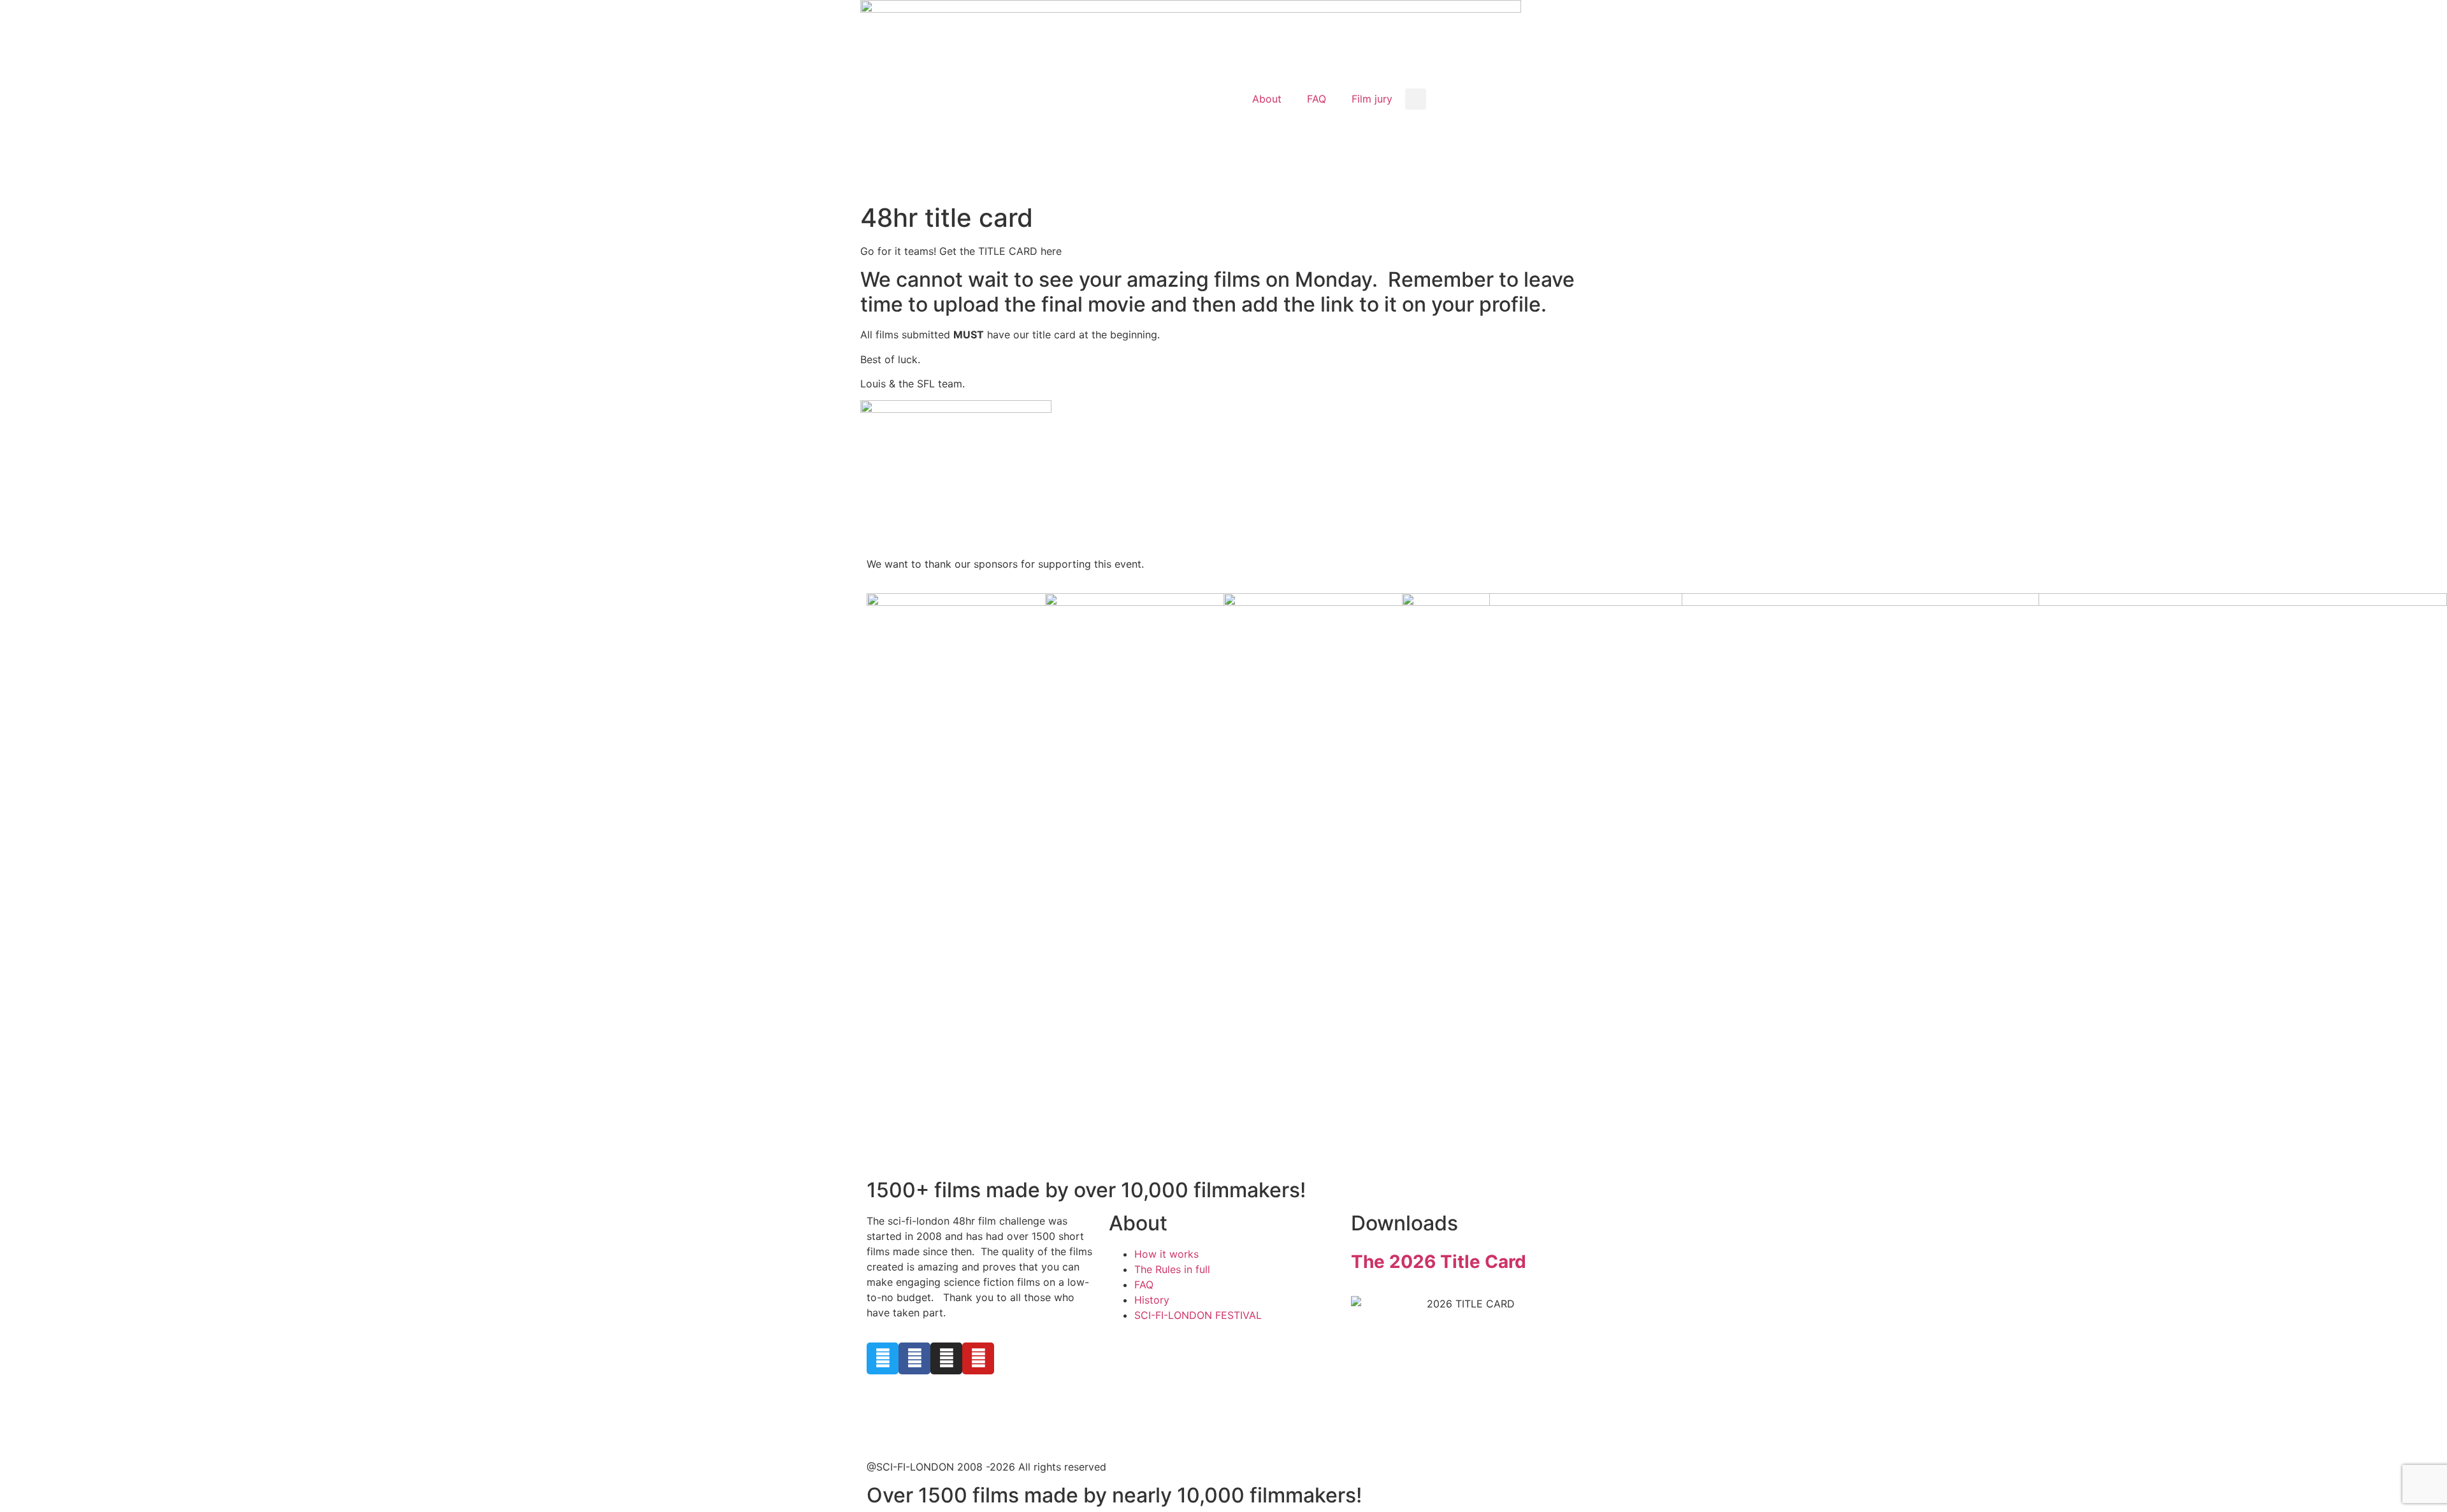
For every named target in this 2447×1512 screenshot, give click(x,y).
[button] (1416, 99)
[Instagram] (946, 1358)
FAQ (1317, 99)
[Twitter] (883, 1358)
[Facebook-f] (914, 1358)
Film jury (1372, 99)
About (1267, 99)
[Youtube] (978, 1358)
